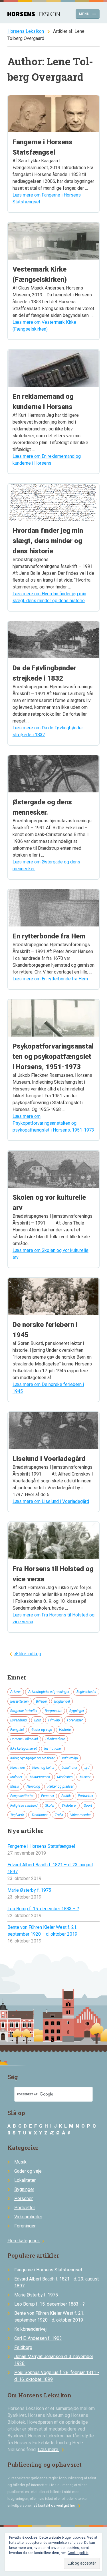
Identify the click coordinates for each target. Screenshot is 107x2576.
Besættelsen (19, 1701)
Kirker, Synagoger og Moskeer (32, 1758)
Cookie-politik (78, 2553)
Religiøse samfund (24, 1806)
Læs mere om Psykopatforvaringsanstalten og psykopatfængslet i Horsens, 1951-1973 (53, 1123)
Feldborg (23, 2347)
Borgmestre (53, 1711)
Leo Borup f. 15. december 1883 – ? (43, 1909)
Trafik (59, 1815)
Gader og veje (42, 1730)
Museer (85, 1777)
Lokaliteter (69, 1768)
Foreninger (75, 1720)
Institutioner (53, 1749)
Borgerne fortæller (24, 1711)
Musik (15, 1786)
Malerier (16, 1777)
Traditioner (40, 1815)
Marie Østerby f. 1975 (29, 1890)
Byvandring (19, 1720)
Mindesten (65, 1777)
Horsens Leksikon (26, 31)
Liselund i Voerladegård (49, 1459)
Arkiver (16, 1692)
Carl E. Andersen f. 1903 (38, 2338)
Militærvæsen (40, 1777)
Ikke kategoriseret (24, 1749)
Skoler (50, 1806)
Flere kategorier (27, 2241)
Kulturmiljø (70, 1758)
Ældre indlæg (28, 1654)
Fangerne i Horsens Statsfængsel (41, 1846)
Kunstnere (18, 1768)
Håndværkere (55, 1739)
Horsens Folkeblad (24, 1739)
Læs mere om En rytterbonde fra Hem (50, 979)
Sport (88, 1806)
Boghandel (62, 1701)
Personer (48, 1796)
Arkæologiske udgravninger (49, 1692)
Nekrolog (33, 1786)
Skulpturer (69, 1806)
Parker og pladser (60, 1786)
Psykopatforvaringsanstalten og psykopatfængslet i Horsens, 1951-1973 (53, 1057)
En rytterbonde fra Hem (49, 936)
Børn (38, 1720)
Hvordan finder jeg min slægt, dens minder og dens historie (48, 541)
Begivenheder (86, 1692)
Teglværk (17, 1815)
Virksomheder (80, 1815)
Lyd (87, 1768)
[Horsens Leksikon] (34, 15)
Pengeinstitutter (22, 1796)
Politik (66, 1796)
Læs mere (52, 2449)
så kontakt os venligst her (58, 2505)
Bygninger (77, 1711)
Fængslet (17, 1730)
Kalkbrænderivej (30, 2329)
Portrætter (86, 1796)
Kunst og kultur (43, 1768)
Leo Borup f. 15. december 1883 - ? (50, 2304)
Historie (65, 1730)
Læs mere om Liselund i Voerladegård (51, 1501)
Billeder (42, 1701)
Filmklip (54, 1720)
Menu (88, 14)
